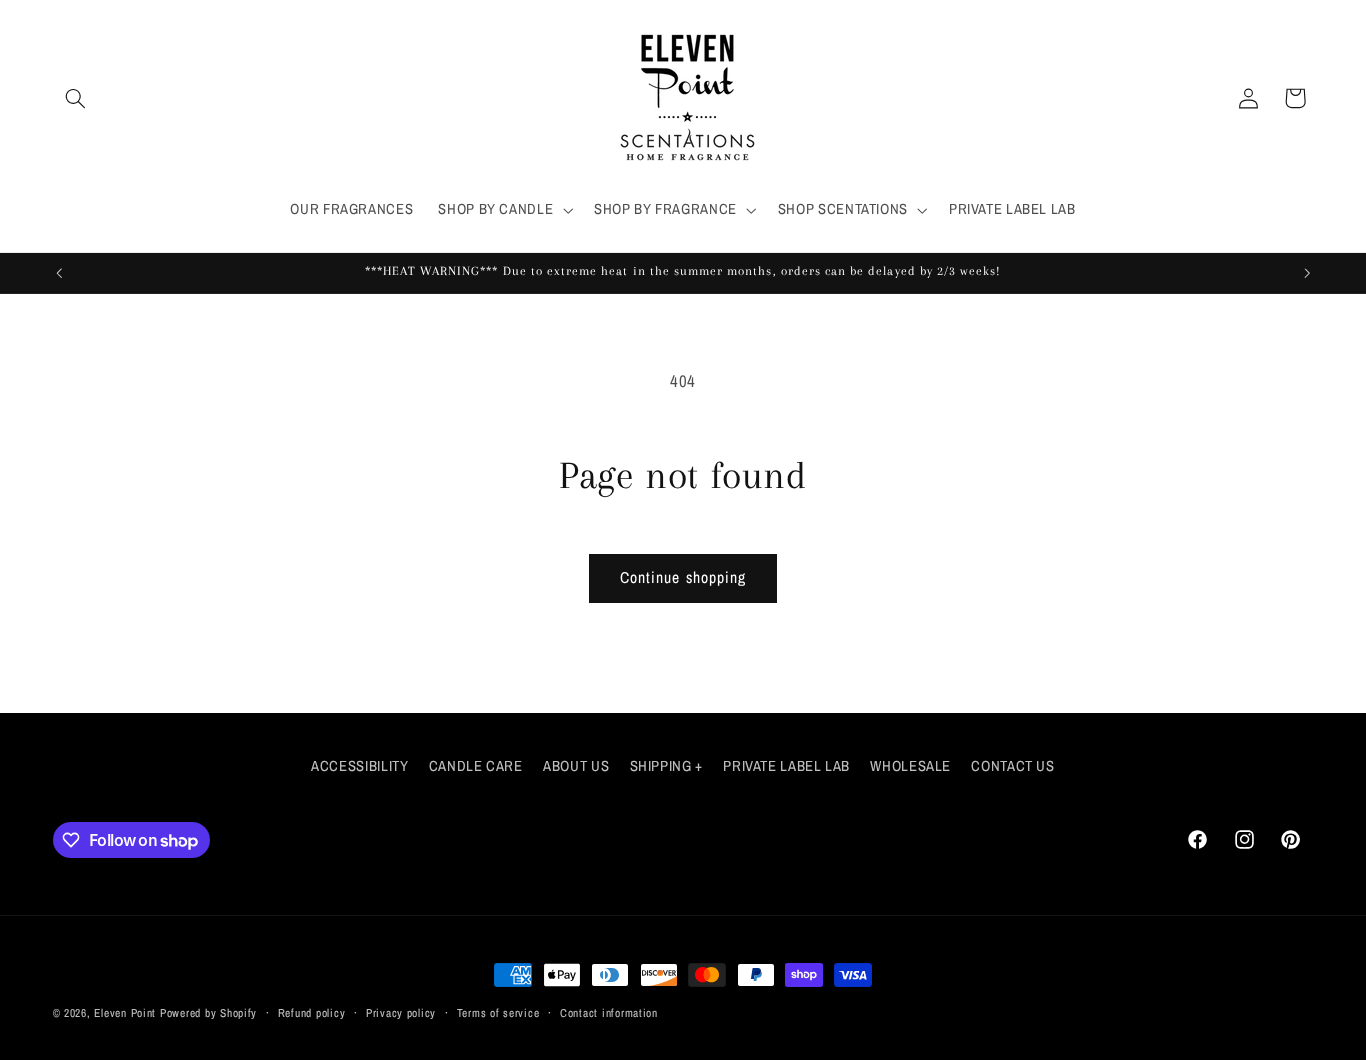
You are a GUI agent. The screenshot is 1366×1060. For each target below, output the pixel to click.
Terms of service (498, 1013)
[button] (76, 98)
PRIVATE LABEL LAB (786, 766)
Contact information (609, 1013)
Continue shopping (683, 577)
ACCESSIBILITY (359, 766)
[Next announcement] (1307, 273)
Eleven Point (125, 1013)
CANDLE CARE (476, 766)
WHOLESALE (910, 766)
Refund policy (312, 1013)
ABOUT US (576, 766)
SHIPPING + (666, 766)
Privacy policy (401, 1013)
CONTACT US (1012, 766)
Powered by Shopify (208, 1013)
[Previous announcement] (59, 273)
